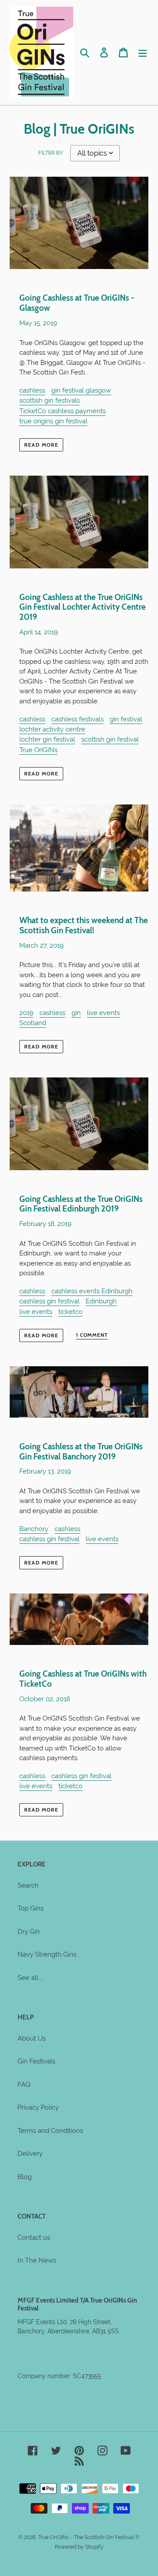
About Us (32, 2038)
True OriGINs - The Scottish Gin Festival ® (89, 2537)
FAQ (24, 2085)
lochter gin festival (47, 739)
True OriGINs (38, 750)
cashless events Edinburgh (92, 1291)
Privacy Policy (38, 2107)
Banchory (34, 1529)
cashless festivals (77, 719)
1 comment (92, 1335)
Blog (25, 2177)
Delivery (30, 2154)
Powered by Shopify (79, 2547)
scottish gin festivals (50, 400)
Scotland (33, 1023)
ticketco (70, 1312)
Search (28, 1885)
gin (76, 1013)
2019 (26, 1013)
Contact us (34, 2238)
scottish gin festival (110, 739)
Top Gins (31, 1908)
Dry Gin (29, 1932)
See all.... (31, 1978)
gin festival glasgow (81, 390)
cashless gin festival (49, 1301)
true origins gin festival (53, 421)
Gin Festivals (36, 2061)
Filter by (51, 153)
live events (103, 1013)
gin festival (126, 719)
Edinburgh (101, 1301)
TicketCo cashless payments (63, 411)
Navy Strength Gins (47, 1954)
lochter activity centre (52, 729)
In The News (37, 2260)
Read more (41, 445)
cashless (32, 390)
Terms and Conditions (50, 2131)
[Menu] (143, 53)
